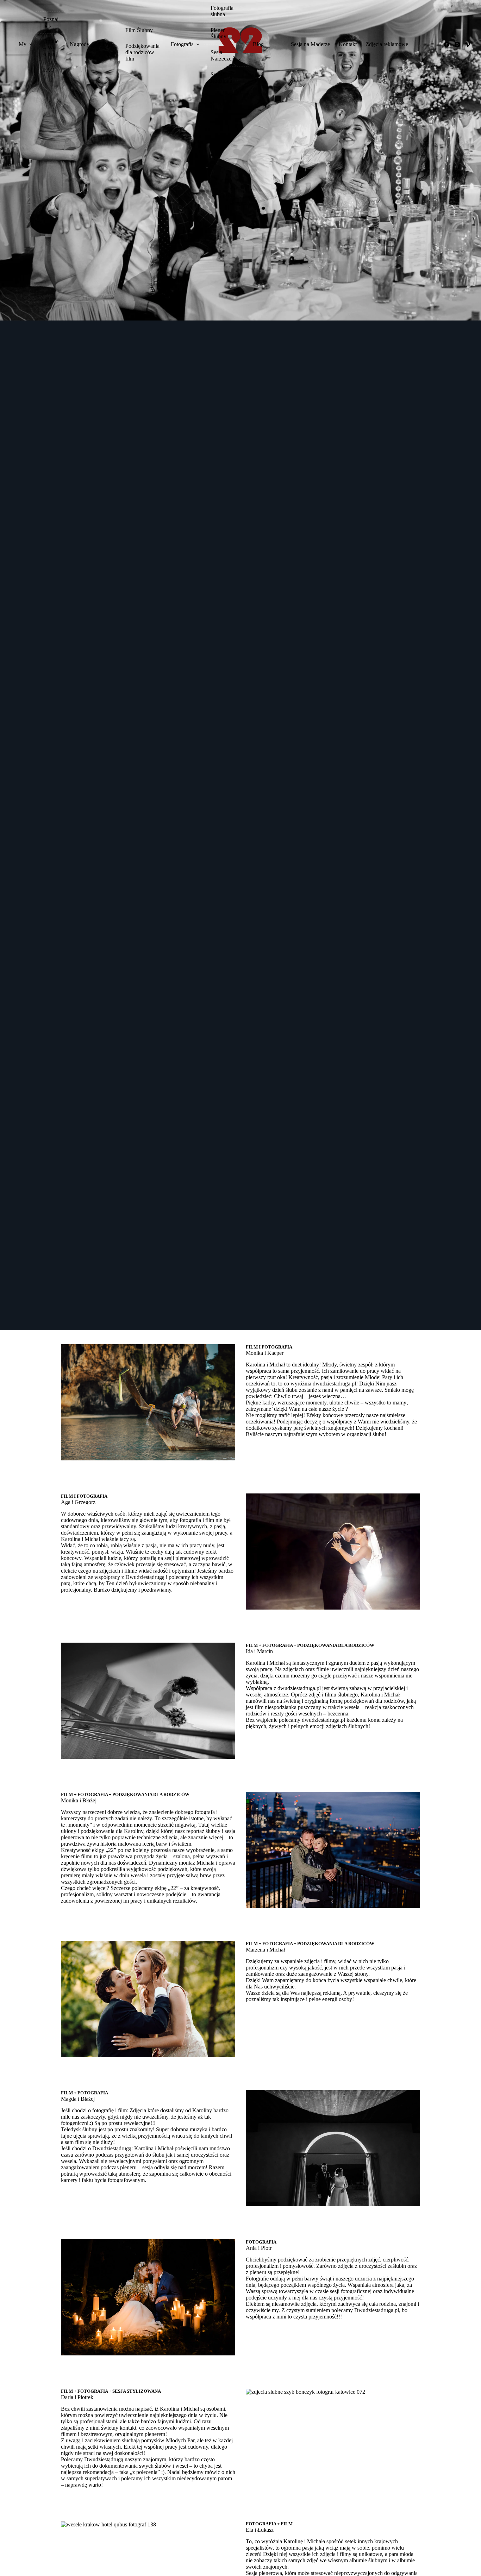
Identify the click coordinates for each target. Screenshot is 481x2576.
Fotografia (182, 44)
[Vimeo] (468, 45)
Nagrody (80, 44)
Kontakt (348, 44)
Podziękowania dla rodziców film (142, 52)
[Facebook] (447, 45)
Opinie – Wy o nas (51, 48)
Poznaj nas (51, 22)
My (23, 44)
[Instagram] (457, 45)
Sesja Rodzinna (221, 78)
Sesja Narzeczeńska (226, 55)
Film (103, 44)
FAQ (49, 70)
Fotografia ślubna (222, 11)
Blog (258, 44)
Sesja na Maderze (310, 44)
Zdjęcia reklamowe (387, 44)
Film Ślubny (139, 30)
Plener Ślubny (218, 33)
